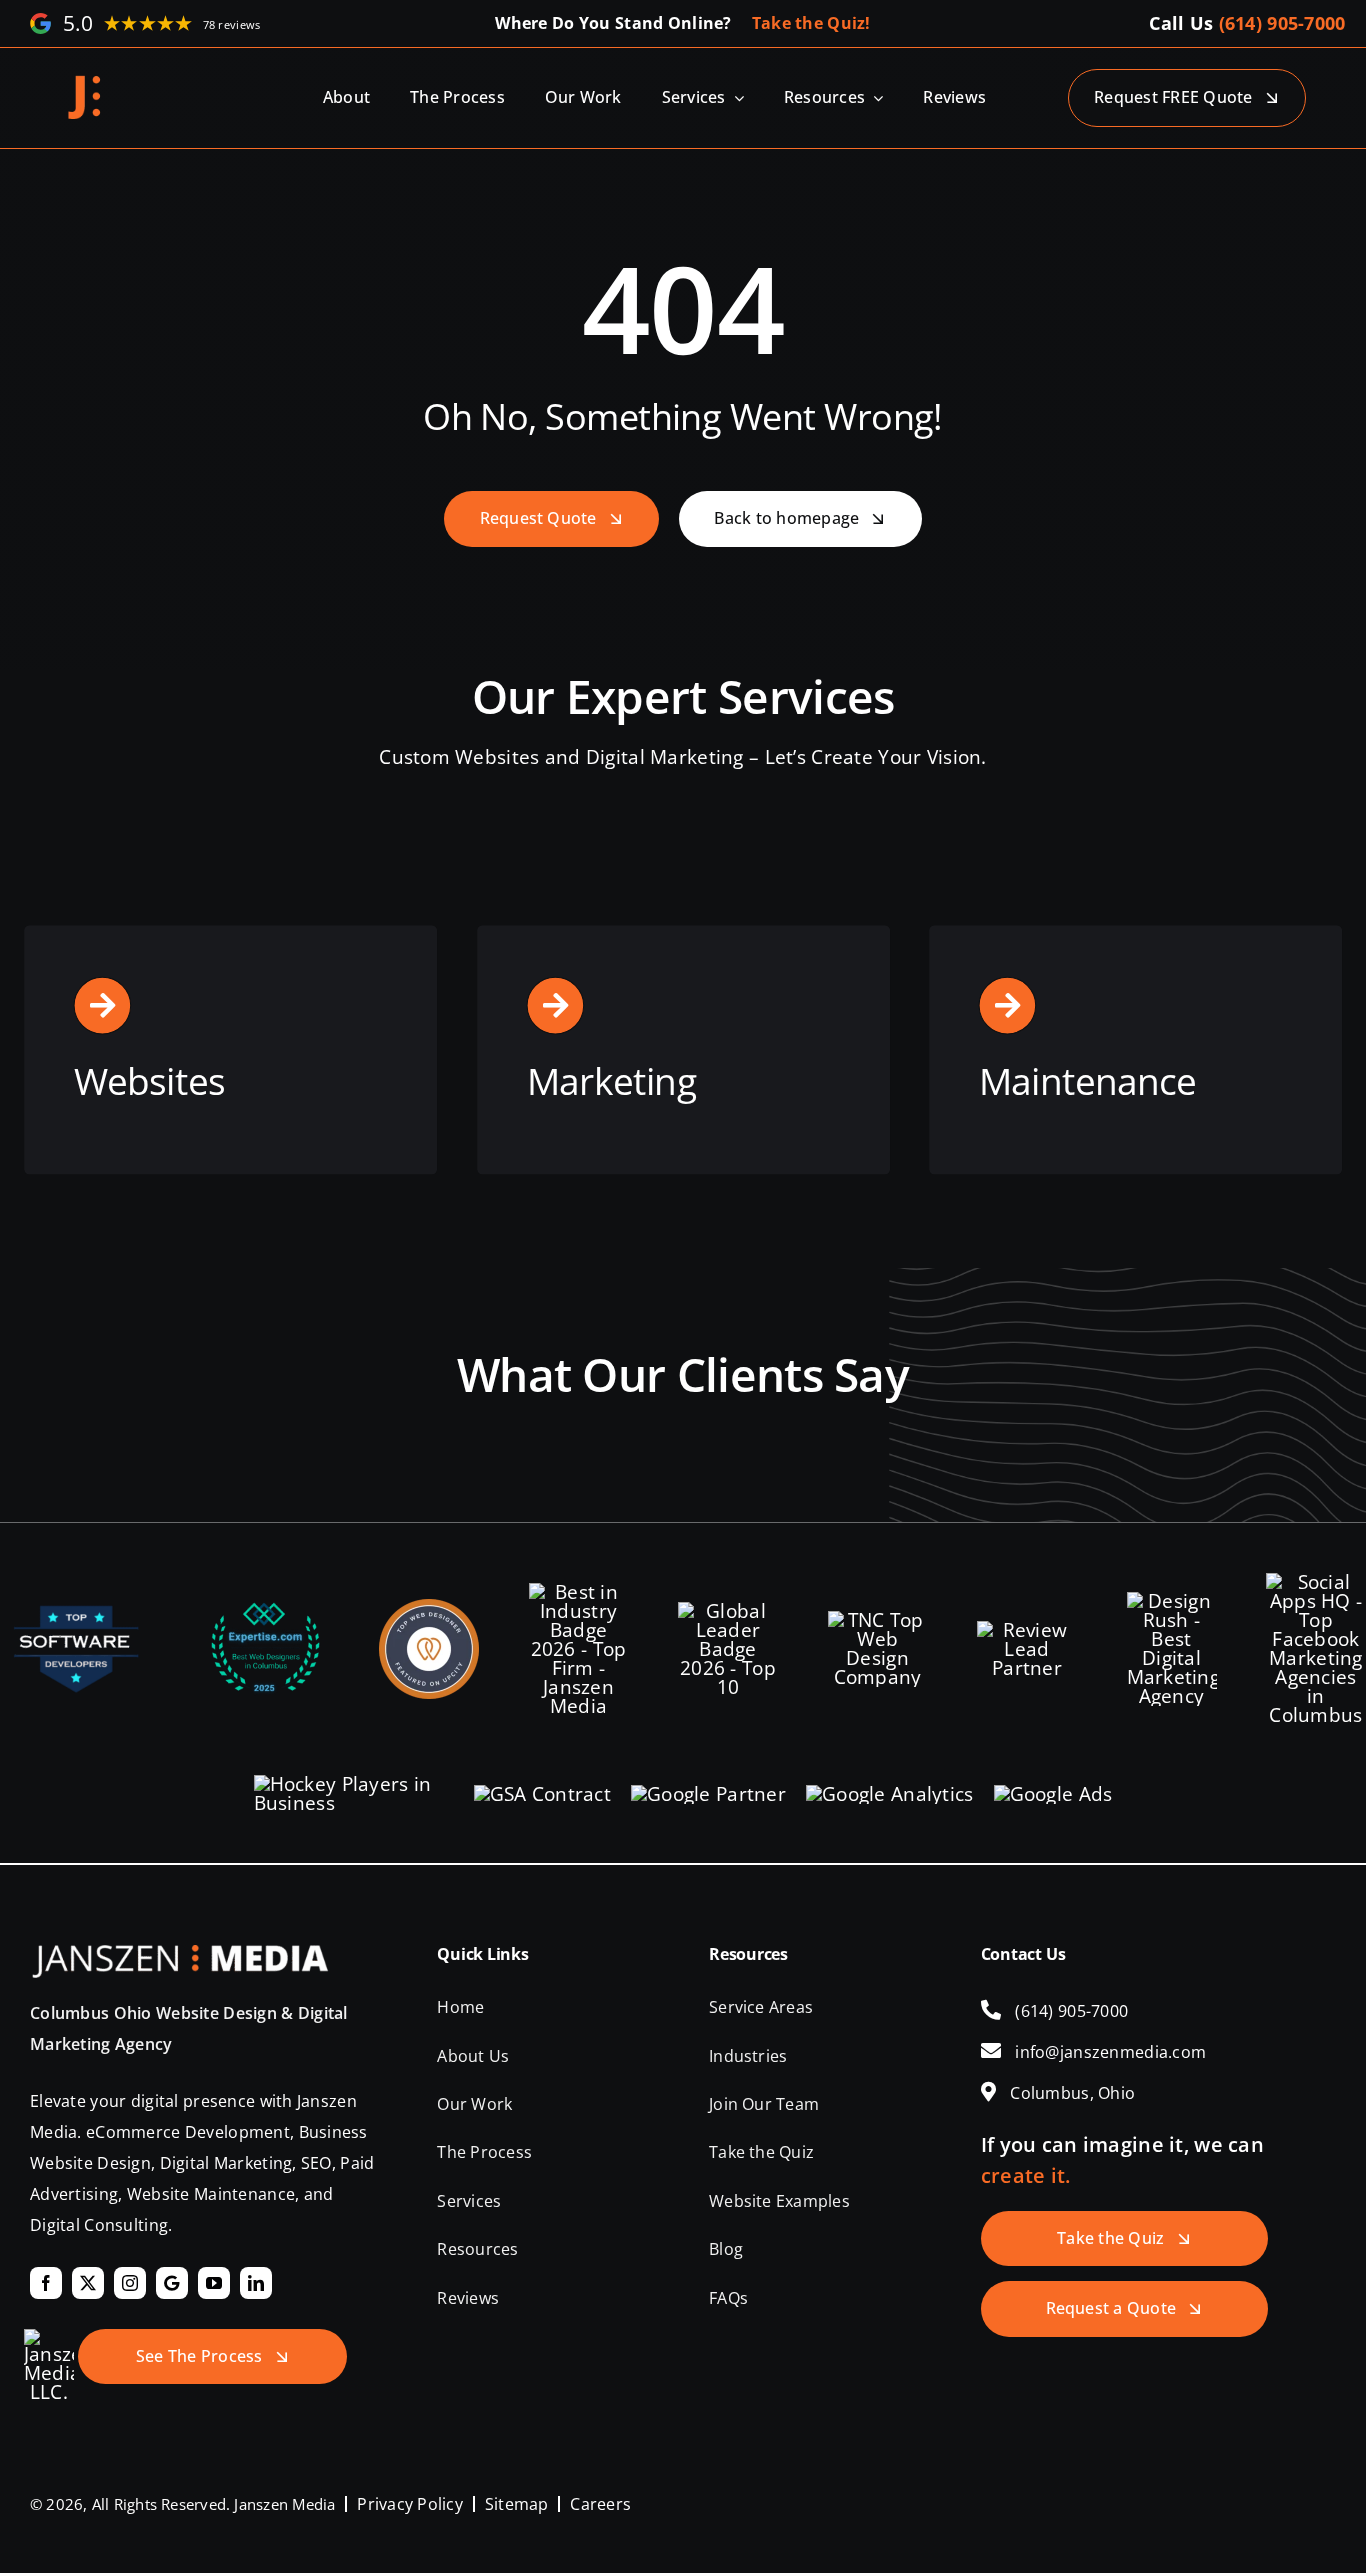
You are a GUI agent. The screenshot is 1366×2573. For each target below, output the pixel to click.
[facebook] (46, 2283)
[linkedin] (256, 2283)
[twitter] (88, 2283)
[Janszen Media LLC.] (85, 82)
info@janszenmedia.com (1110, 2052)
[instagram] (130, 2283)
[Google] (172, 2283)
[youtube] (214, 2283)
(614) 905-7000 (1282, 23)
